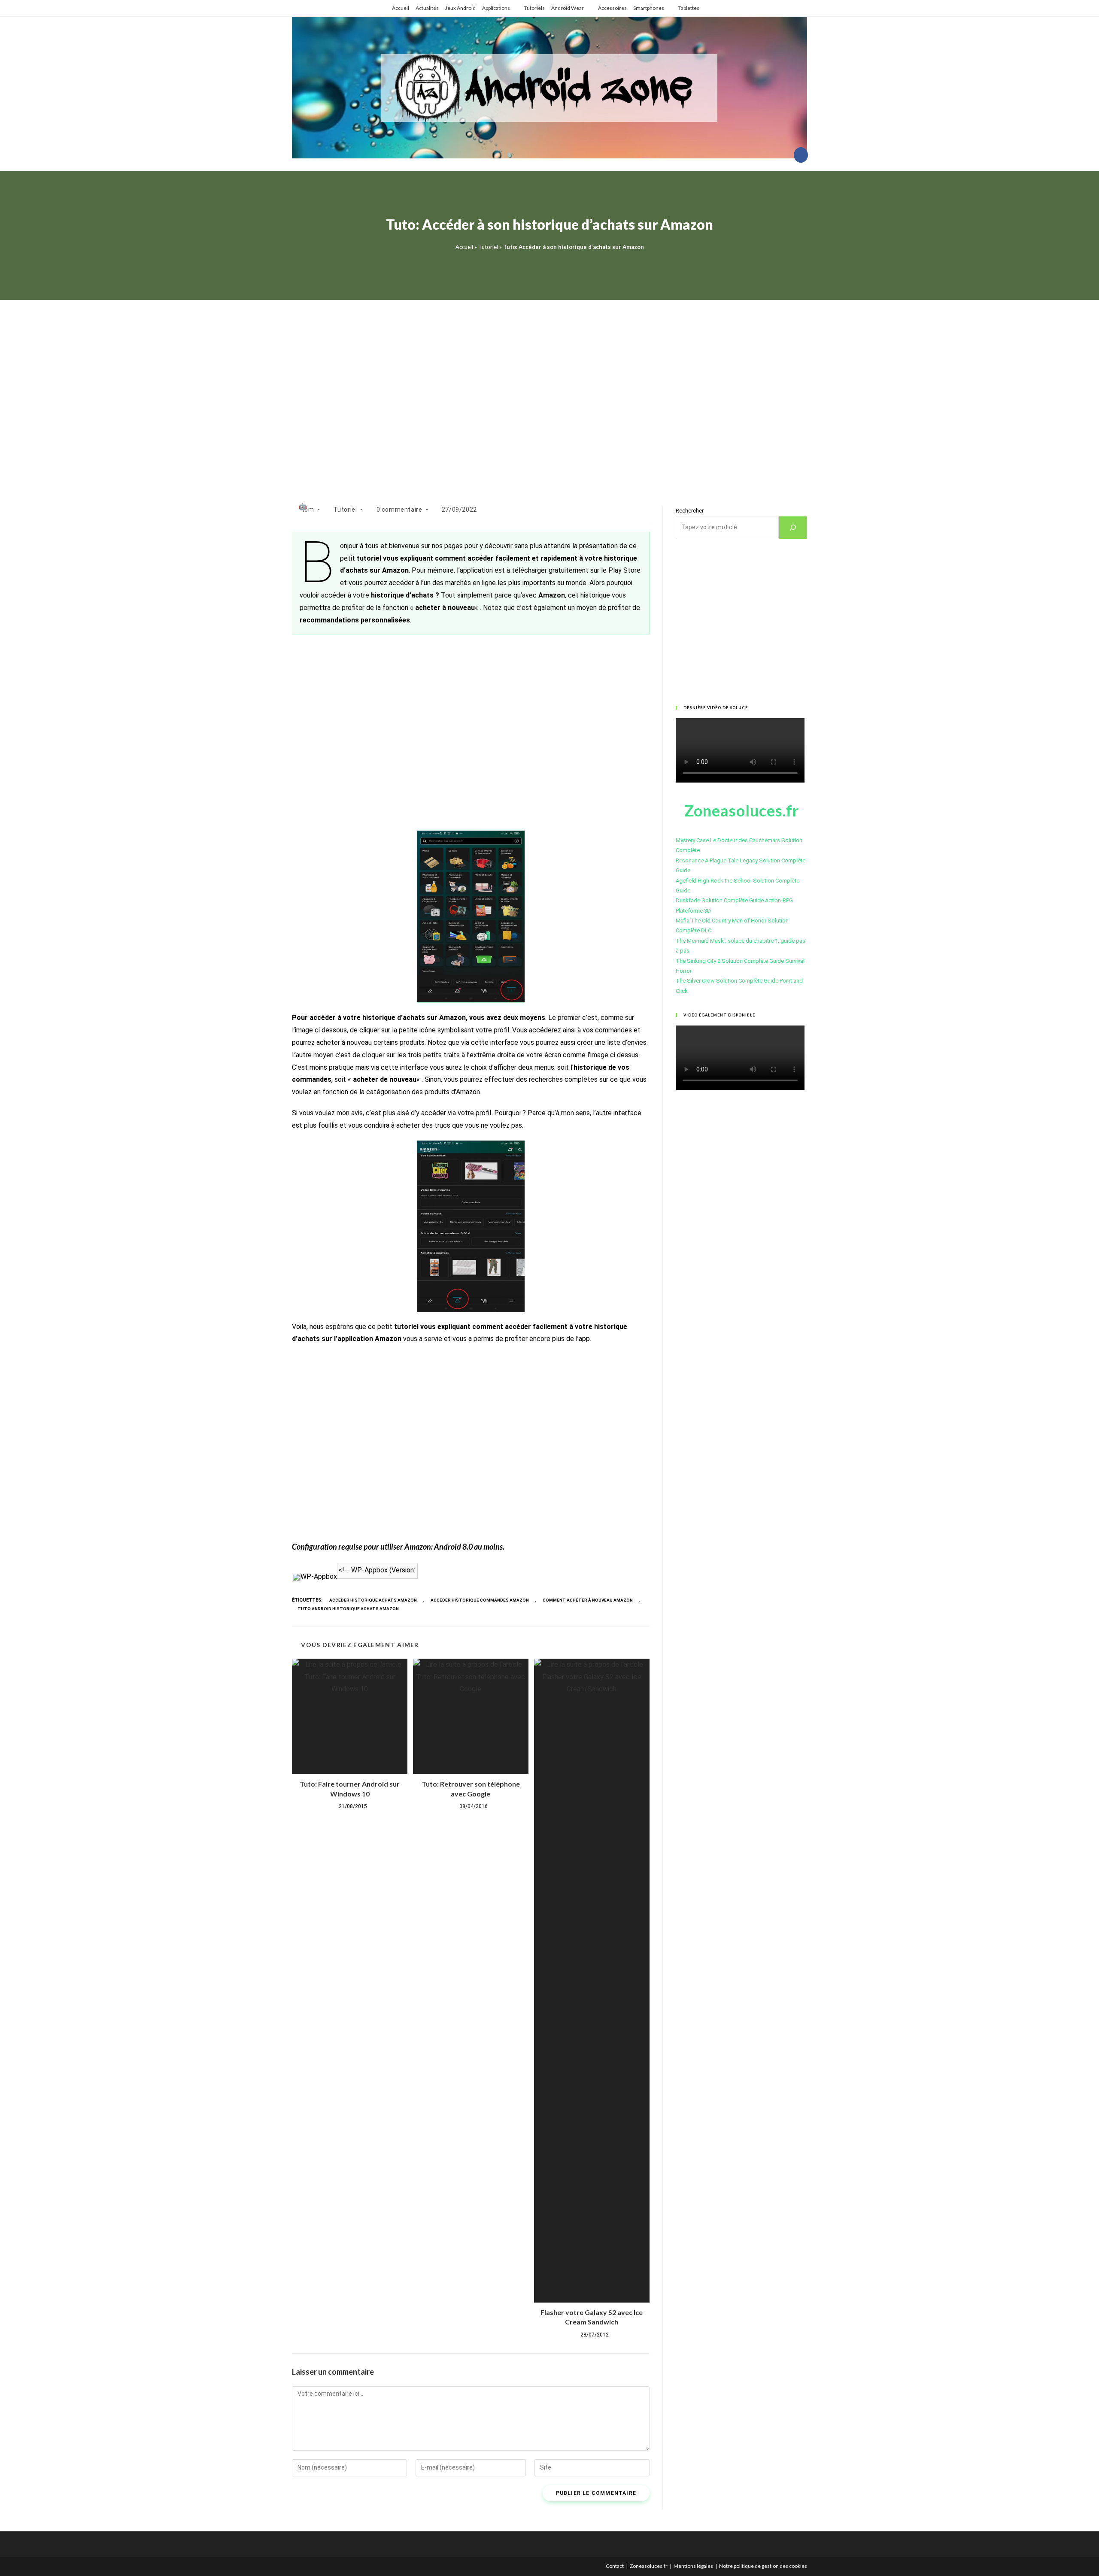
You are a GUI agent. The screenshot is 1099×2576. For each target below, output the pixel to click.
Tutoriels (534, 8)
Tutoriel (488, 247)
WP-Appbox (319, 1576)
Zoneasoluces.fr (649, 2566)
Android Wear (568, 8)
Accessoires (612, 8)
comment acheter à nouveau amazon (588, 1600)
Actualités (427, 8)
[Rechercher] (793, 528)
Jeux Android (460, 8)
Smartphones (649, 8)
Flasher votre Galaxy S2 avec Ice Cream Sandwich (592, 2317)
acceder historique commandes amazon (480, 1600)
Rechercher (690, 511)
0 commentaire (399, 510)
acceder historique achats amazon (373, 1600)
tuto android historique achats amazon (348, 1609)
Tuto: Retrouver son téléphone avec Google (471, 1789)
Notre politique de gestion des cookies (763, 2566)
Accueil (401, 8)
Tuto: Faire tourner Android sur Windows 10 (350, 1789)
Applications (496, 8)
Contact (615, 2566)
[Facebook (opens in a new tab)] (801, 155)
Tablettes (689, 8)
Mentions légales (693, 2566)
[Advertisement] (549, 392)
